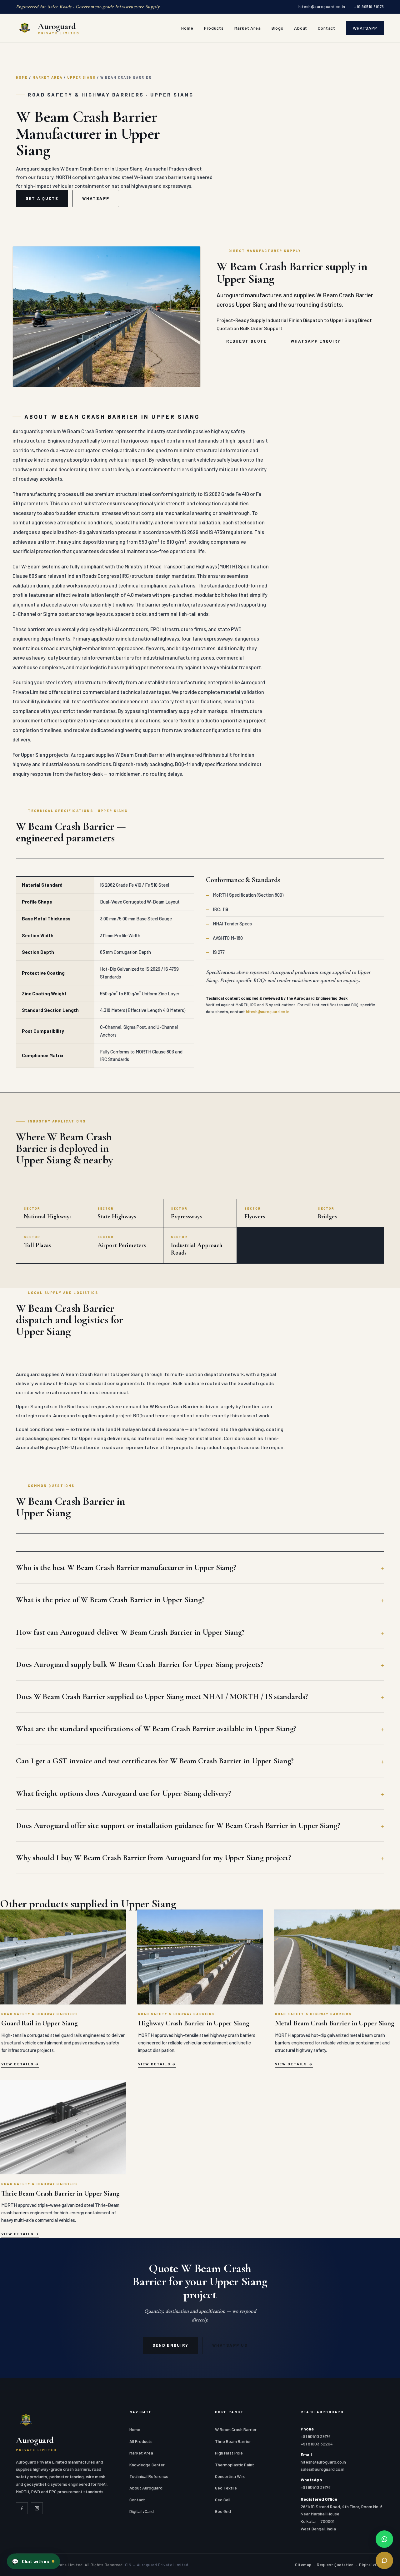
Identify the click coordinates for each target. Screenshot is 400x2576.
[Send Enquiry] (384, 2560)
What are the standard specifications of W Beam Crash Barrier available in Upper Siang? (156, 1729)
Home (187, 28)
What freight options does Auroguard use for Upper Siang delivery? (123, 1793)
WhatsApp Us (230, 2345)
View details (17, 2064)
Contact (327, 28)
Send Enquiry (170, 2345)
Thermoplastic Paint (235, 2465)
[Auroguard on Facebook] (22, 2508)
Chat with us (30, 2561)
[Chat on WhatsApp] (384, 2539)
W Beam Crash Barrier (236, 2429)
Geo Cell (223, 2500)
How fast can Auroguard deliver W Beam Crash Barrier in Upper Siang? (130, 1632)
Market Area (248, 28)
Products (214, 28)
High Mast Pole (229, 2453)
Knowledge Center (147, 2465)
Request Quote (247, 341)
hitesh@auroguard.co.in (322, 7)
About (301, 28)
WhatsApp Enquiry (316, 341)
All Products (141, 2441)
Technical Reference (149, 2476)
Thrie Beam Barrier (233, 2441)
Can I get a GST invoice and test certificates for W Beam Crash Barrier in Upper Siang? (155, 1761)
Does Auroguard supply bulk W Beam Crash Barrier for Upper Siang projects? (140, 1664)
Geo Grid (223, 2511)
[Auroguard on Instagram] (37, 2508)
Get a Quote (42, 198)
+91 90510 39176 (369, 7)
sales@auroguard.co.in (322, 2469)
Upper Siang (81, 77)
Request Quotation (335, 2565)
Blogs (277, 28)
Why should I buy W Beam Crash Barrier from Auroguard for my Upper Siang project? (153, 1858)
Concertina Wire (230, 2476)
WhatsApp (365, 28)
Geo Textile (226, 2488)
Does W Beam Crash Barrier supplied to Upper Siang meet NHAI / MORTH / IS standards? (162, 1696)
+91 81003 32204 (317, 2444)
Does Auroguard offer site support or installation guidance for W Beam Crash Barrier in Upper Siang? (178, 1825)
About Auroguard (146, 2488)
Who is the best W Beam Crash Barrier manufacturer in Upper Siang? (126, 1567)
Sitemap (303, 2565)
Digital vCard (142, 2511)
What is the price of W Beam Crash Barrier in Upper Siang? (110, 1600)
